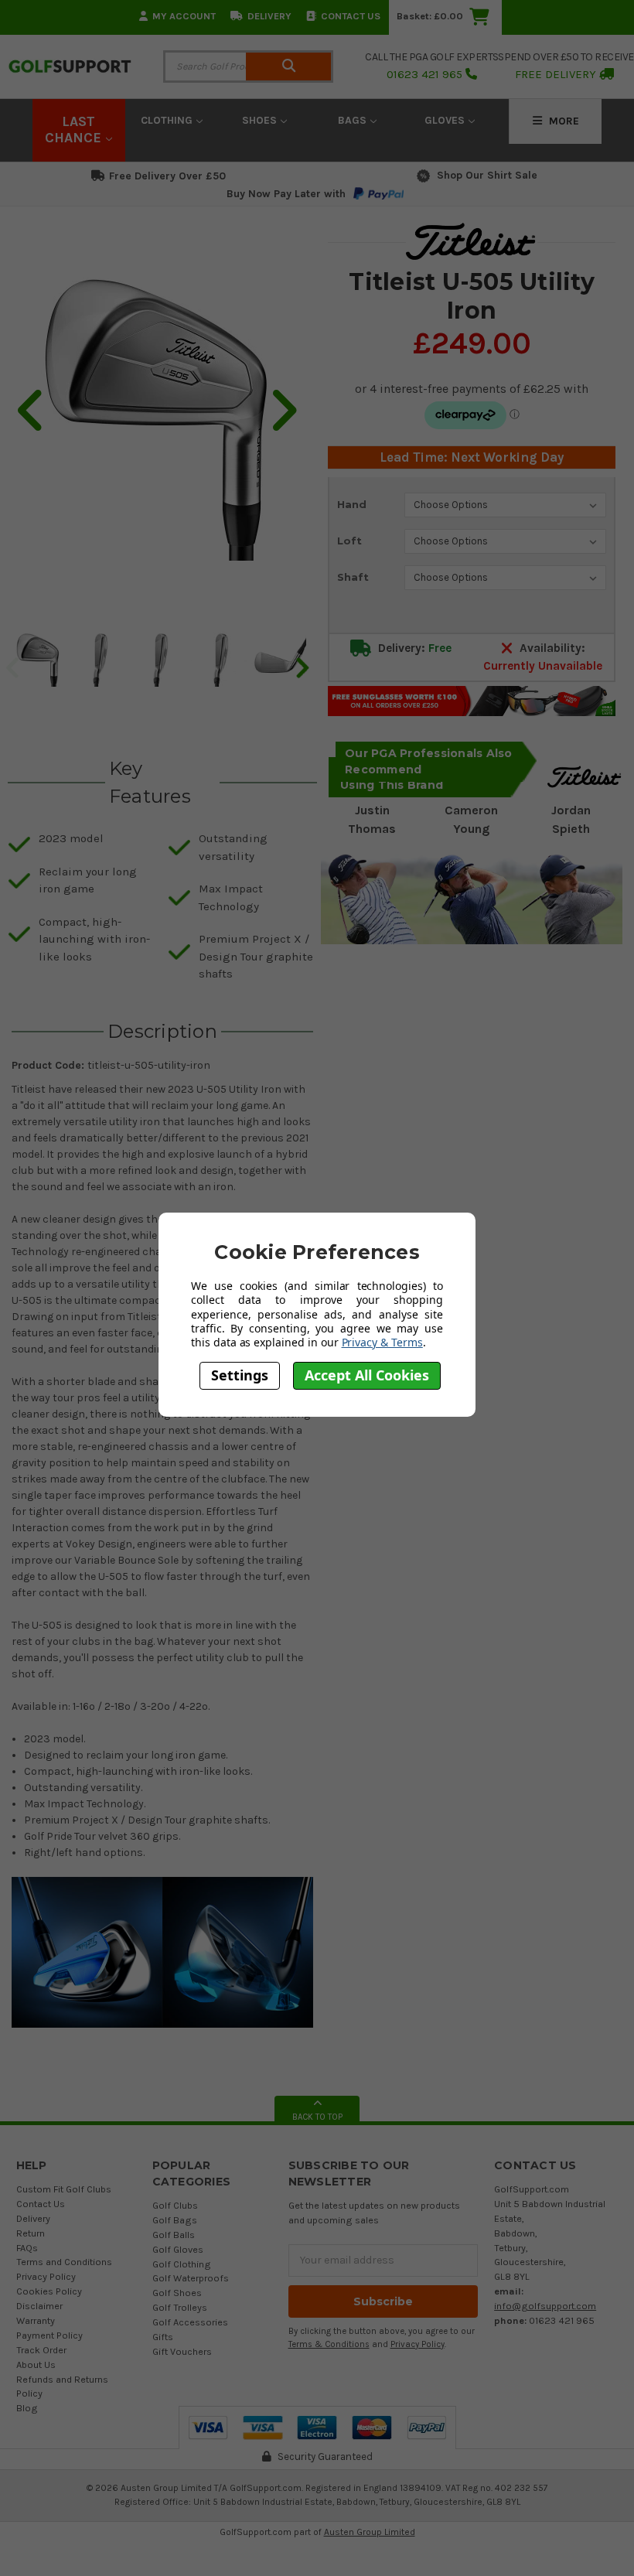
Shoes (261, 120)
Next (302, 667)
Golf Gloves (178, 2249)
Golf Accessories (190, 2322)
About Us (36, 2364)
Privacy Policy (46, 2276)
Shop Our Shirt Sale (487, 175)
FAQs (27, 2248)
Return (31, 2233)
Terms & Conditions (329, 2344)
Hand (352, 504)
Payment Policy (49, 2335)
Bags (354, 120)
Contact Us (351, 16)
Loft (349, 541)
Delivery (269, 16)
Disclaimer (39, 2306)
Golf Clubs (175, 2205)
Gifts (163, 2337)
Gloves (446, 120)
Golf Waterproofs (191, 2278)
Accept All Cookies (367, 1375)
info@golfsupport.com (545, 2306)
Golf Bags (175, 2220)
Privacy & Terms (382, 1342)
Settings (240, 1375)
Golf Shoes (177, 2293)
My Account (184, 16)
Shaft (353, 577)
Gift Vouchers (182, 2351)
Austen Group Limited (370, 2532)
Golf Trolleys (180, 2307)
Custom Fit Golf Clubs (64, 2189)
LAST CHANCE (75, 130)
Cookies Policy (49, 2291)
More (562, 121)
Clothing (168, 120)
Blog (27, 2408)
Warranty (36, 2320)
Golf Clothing (182, 2264)
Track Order (41, 2350)
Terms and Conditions (64, 2262)
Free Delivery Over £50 (167, 176)
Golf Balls (174, 2235)
